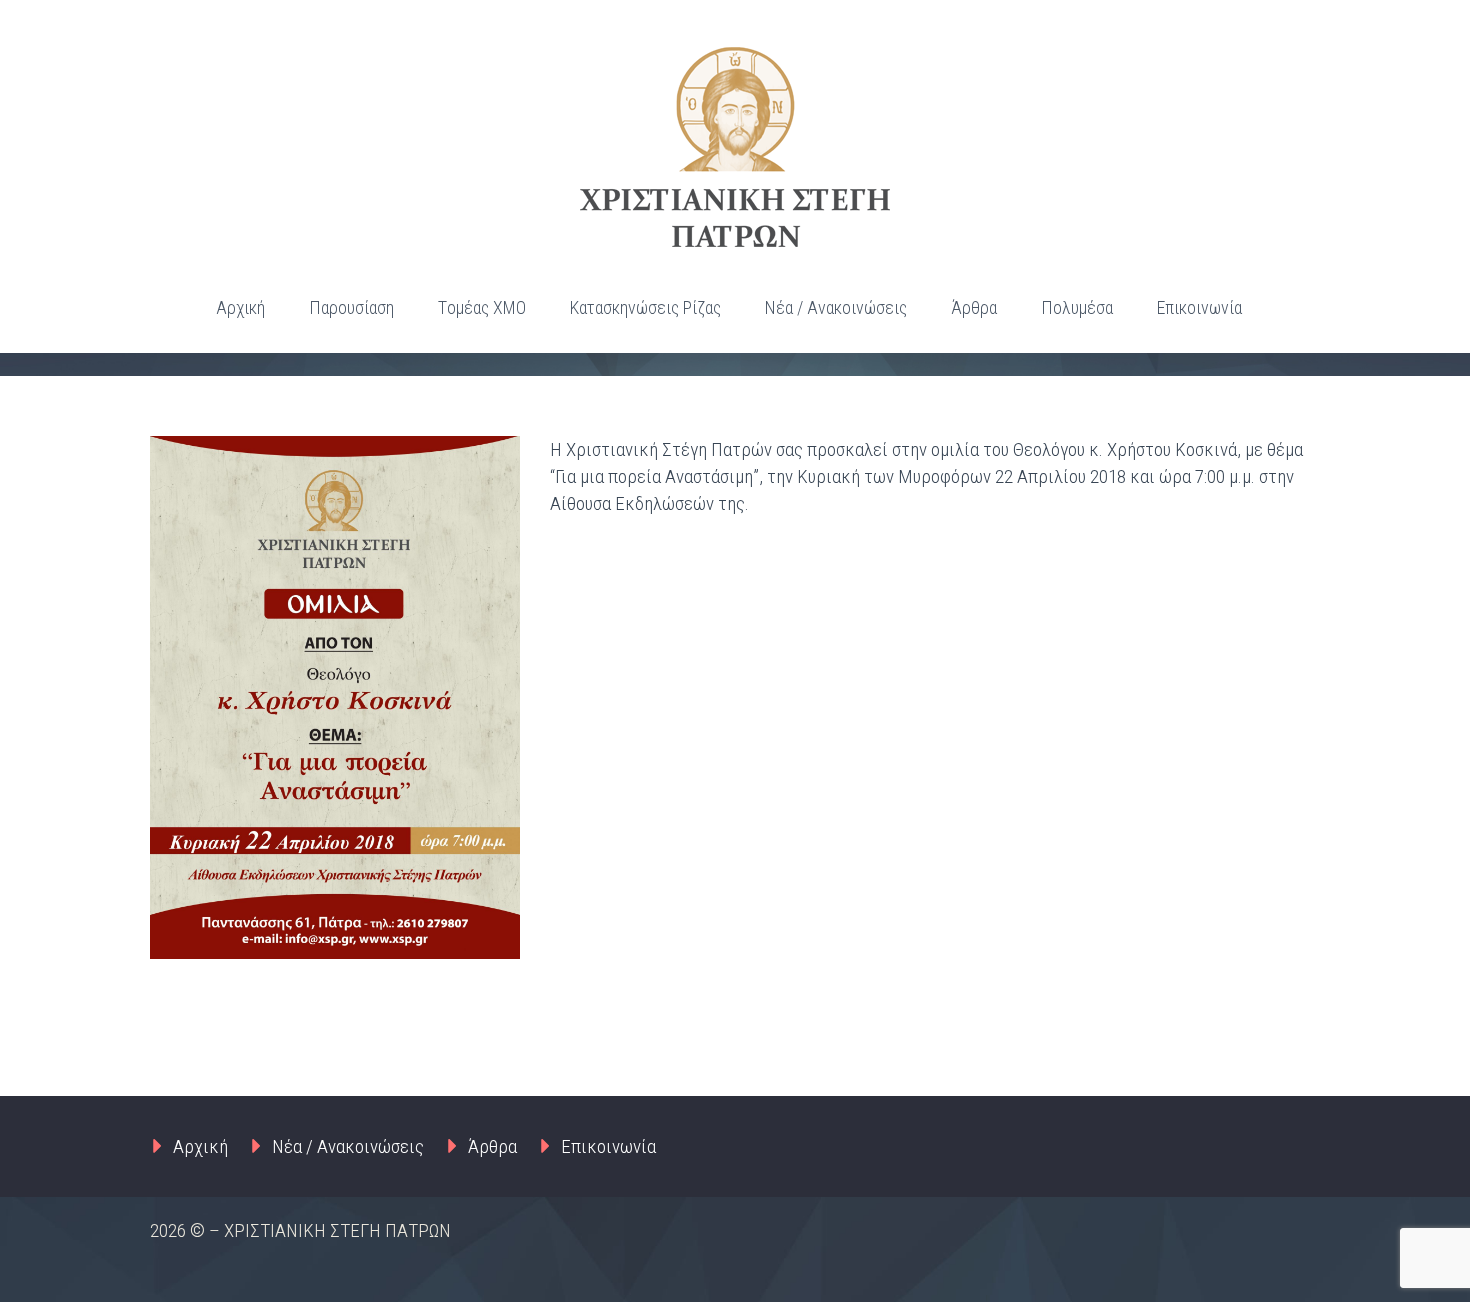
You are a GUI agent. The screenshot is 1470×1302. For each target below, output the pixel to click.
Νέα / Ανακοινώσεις (836, 307)
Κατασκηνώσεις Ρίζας (645, 307)
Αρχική (240, 307)
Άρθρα (974, 307)
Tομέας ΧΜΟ (482, 307)
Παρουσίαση (351, 307)
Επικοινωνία (1199, 307)
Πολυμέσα (1077, 307)
